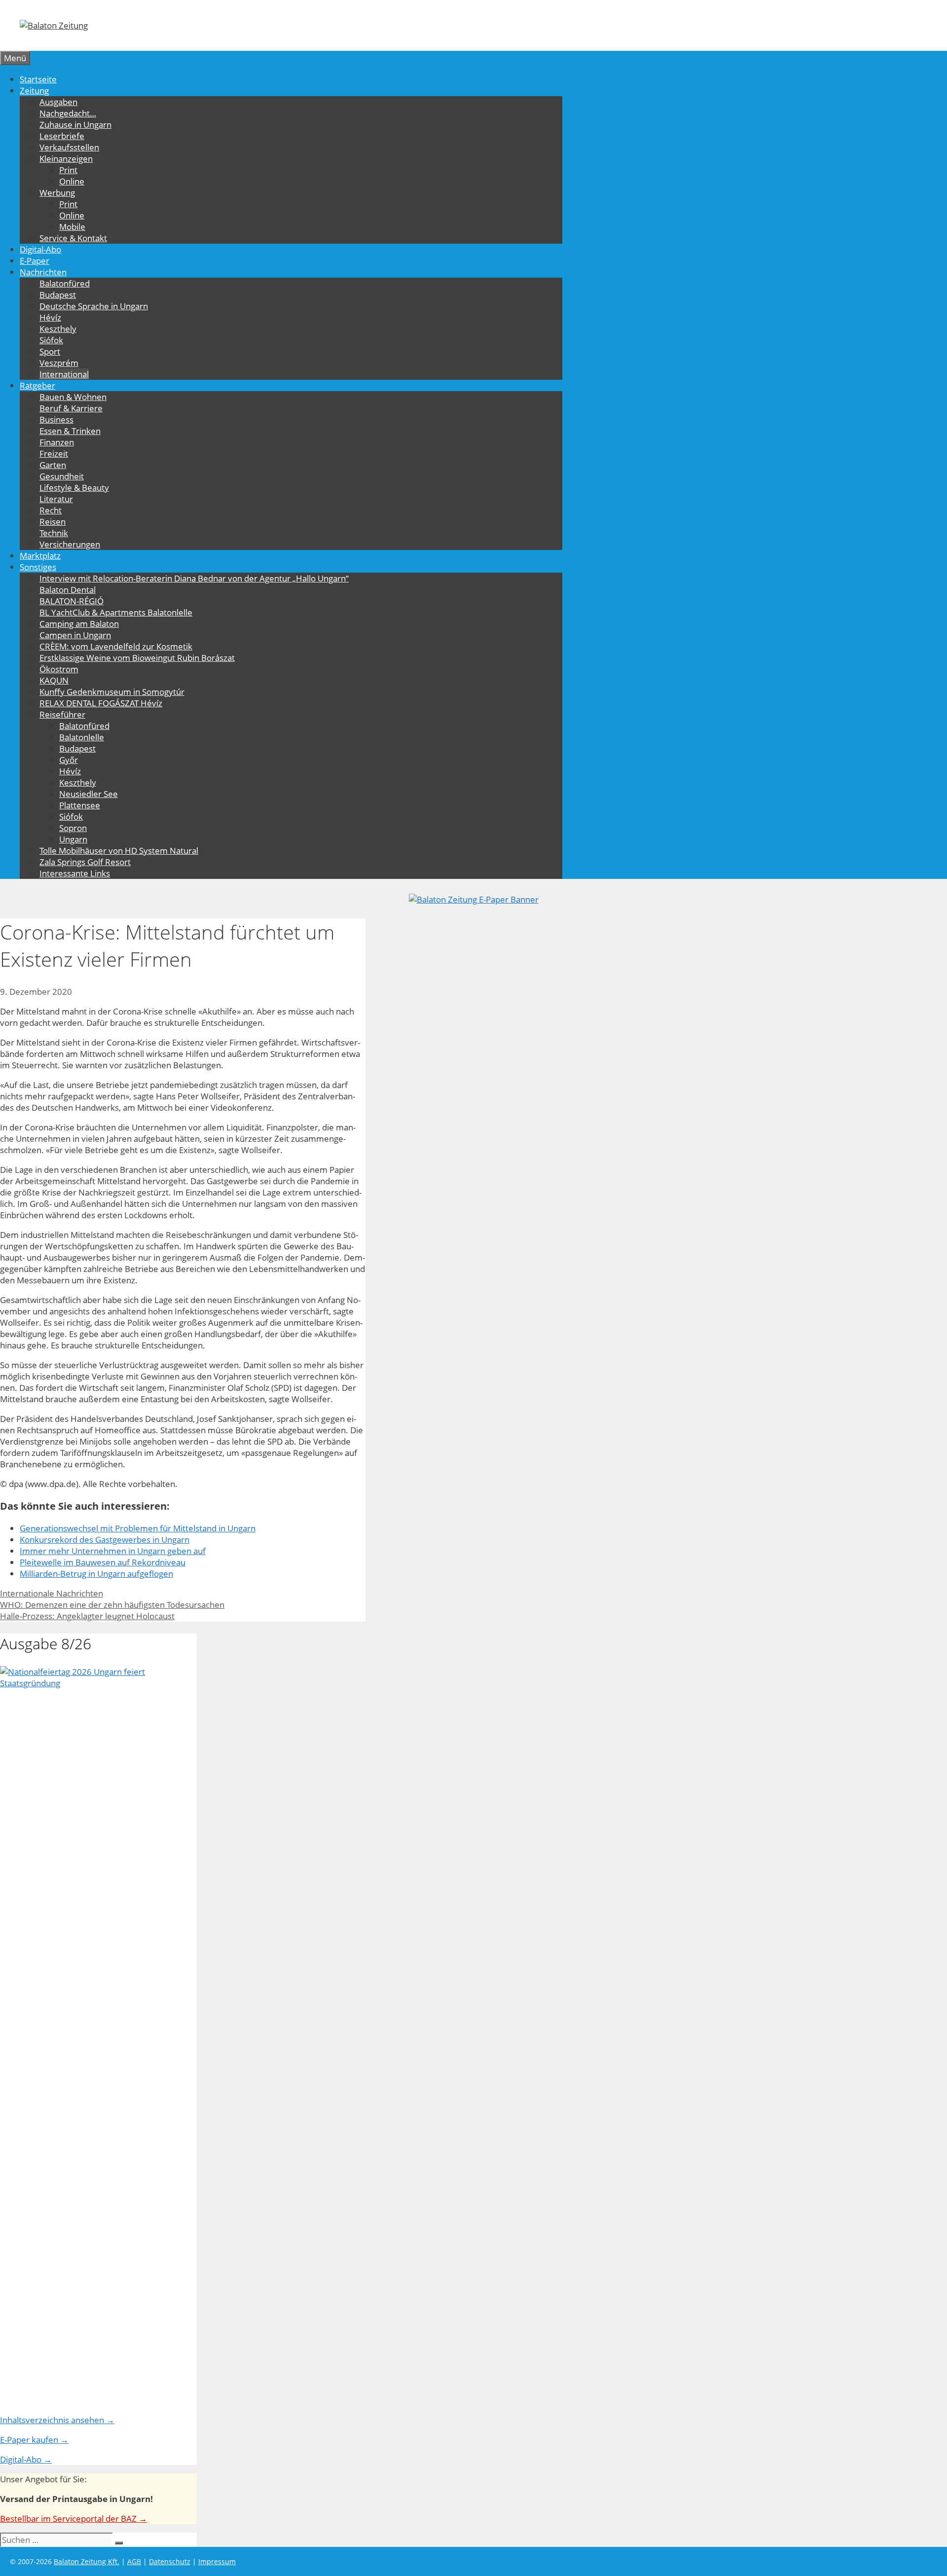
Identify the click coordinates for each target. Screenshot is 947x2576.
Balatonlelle (82, 737)
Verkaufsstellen (69, 147)
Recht (51, 510)
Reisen (53, 522)
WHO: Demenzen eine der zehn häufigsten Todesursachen (112, 1605)
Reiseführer (62, 714)
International (64, 374)
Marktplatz (40, 556)
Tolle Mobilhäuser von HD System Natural (119, 851)
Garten (53, 465)
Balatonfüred (65, 283)
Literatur (56, 499)
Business (56, 419)
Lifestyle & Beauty (74, 488)
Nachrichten (43, 272)
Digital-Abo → (26, 2459)
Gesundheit (62, 476)
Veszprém (59, 363)
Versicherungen (70, 544)
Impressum (217, 2561)
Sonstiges (38, 567)
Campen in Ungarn (75, 635)
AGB (134, 2561)
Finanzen (57, 442)
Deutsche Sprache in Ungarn (94, 306)
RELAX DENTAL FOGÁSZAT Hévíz (101, 703)
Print (68, 170)
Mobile (72, 227)
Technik (54, 533)
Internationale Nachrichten (52, 1593)
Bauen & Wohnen (73, 397)
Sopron (73, 828)
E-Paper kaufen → (34, 2440)
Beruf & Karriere (71, 408)
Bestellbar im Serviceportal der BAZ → (73, 2519)
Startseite (38, 79)
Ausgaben (58, 102)
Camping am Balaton (79, 624)
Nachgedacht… (68, 113)
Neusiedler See (89, 794)
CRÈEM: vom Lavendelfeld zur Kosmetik (116, 646)
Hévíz (50, 317)
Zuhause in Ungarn (75, 125)
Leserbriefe (62, 136)
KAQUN (54, 680)
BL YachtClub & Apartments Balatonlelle (116, 612)
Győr (69, 760)
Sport (50, 351)
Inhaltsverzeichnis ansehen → (57, 2420)
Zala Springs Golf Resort (85, 862)
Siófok (51, 340)
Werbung (57, 193)
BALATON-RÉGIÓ (72, 601)
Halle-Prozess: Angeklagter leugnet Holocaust (87, 1616)
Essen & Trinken (70, 431)
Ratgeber (37, 385)
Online (72, 181)
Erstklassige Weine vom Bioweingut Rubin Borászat (137, 658)
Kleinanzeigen (66, 159)
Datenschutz (170, 2561)
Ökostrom (59, 669)
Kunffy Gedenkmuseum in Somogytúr (112, 692)
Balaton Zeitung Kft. (87, 2561)
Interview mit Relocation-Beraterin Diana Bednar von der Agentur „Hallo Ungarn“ (194, 578)
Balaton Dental (68, 590)
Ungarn (73, 839)
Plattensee (80, 805)
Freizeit (54, 454)
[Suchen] (119, 2543)
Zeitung (34, 91)
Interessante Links (75, 873)
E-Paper (35, 261)
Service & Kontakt (73, 238)
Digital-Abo (40, 249)
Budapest (58, 295)
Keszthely (58, 329)
